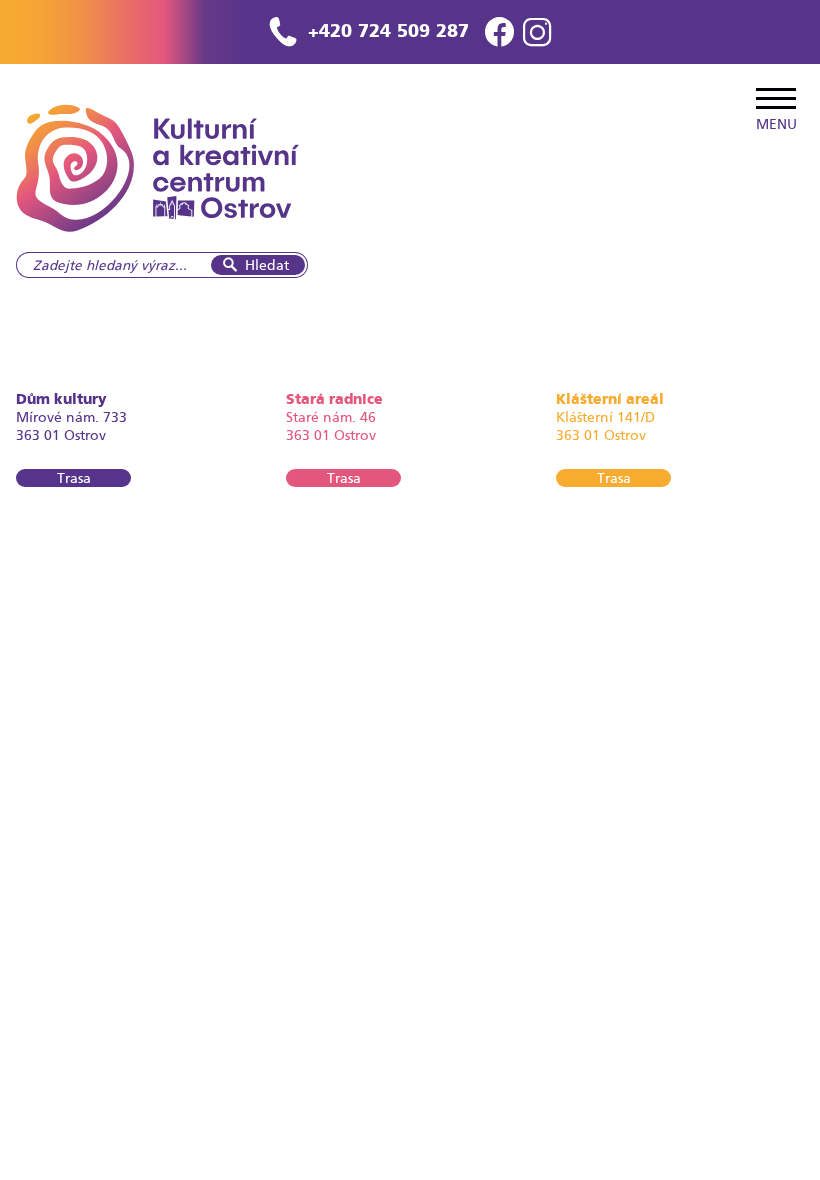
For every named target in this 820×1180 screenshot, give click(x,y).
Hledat (267, 265)
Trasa (74, 478)
